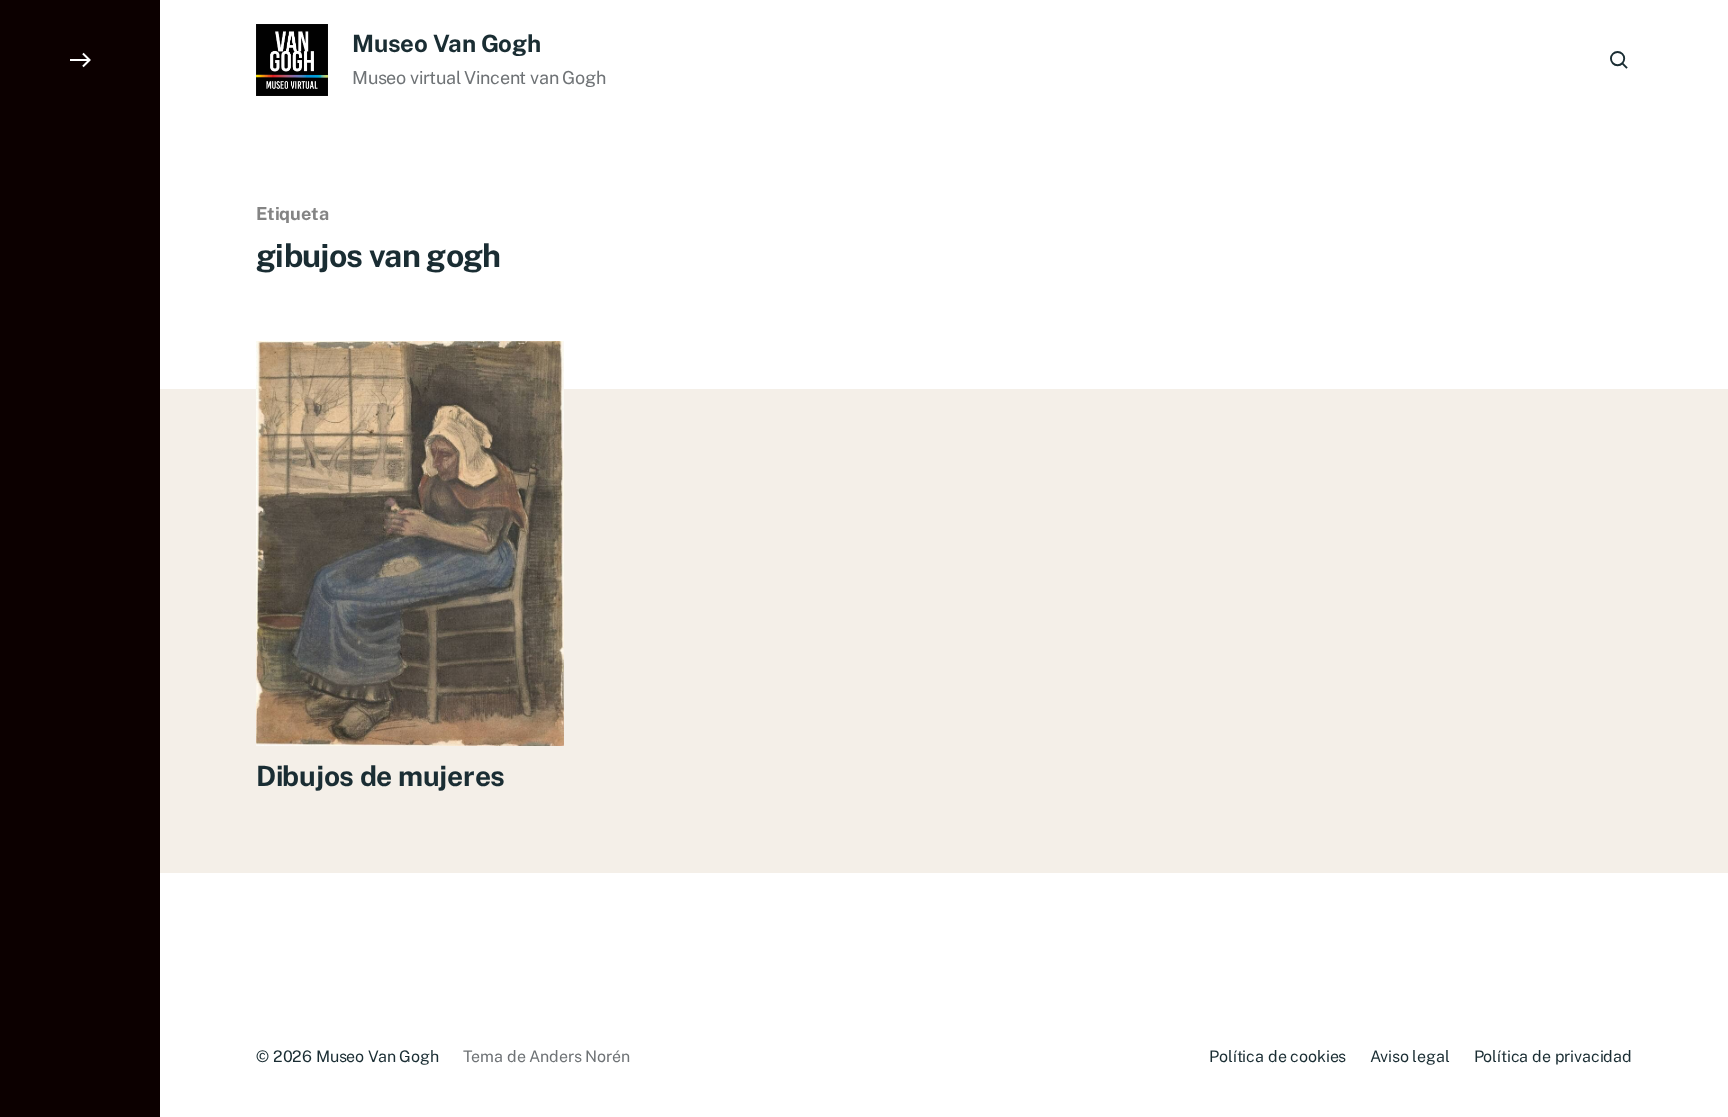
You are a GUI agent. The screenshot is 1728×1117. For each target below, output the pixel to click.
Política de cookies (1277, 1056)
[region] (260, 966)
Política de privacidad (1553, 1056)
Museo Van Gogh (446, 43)
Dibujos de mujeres (380, 775)
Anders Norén (579, 1056)
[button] (80, 558)
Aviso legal (1409, 1056)
